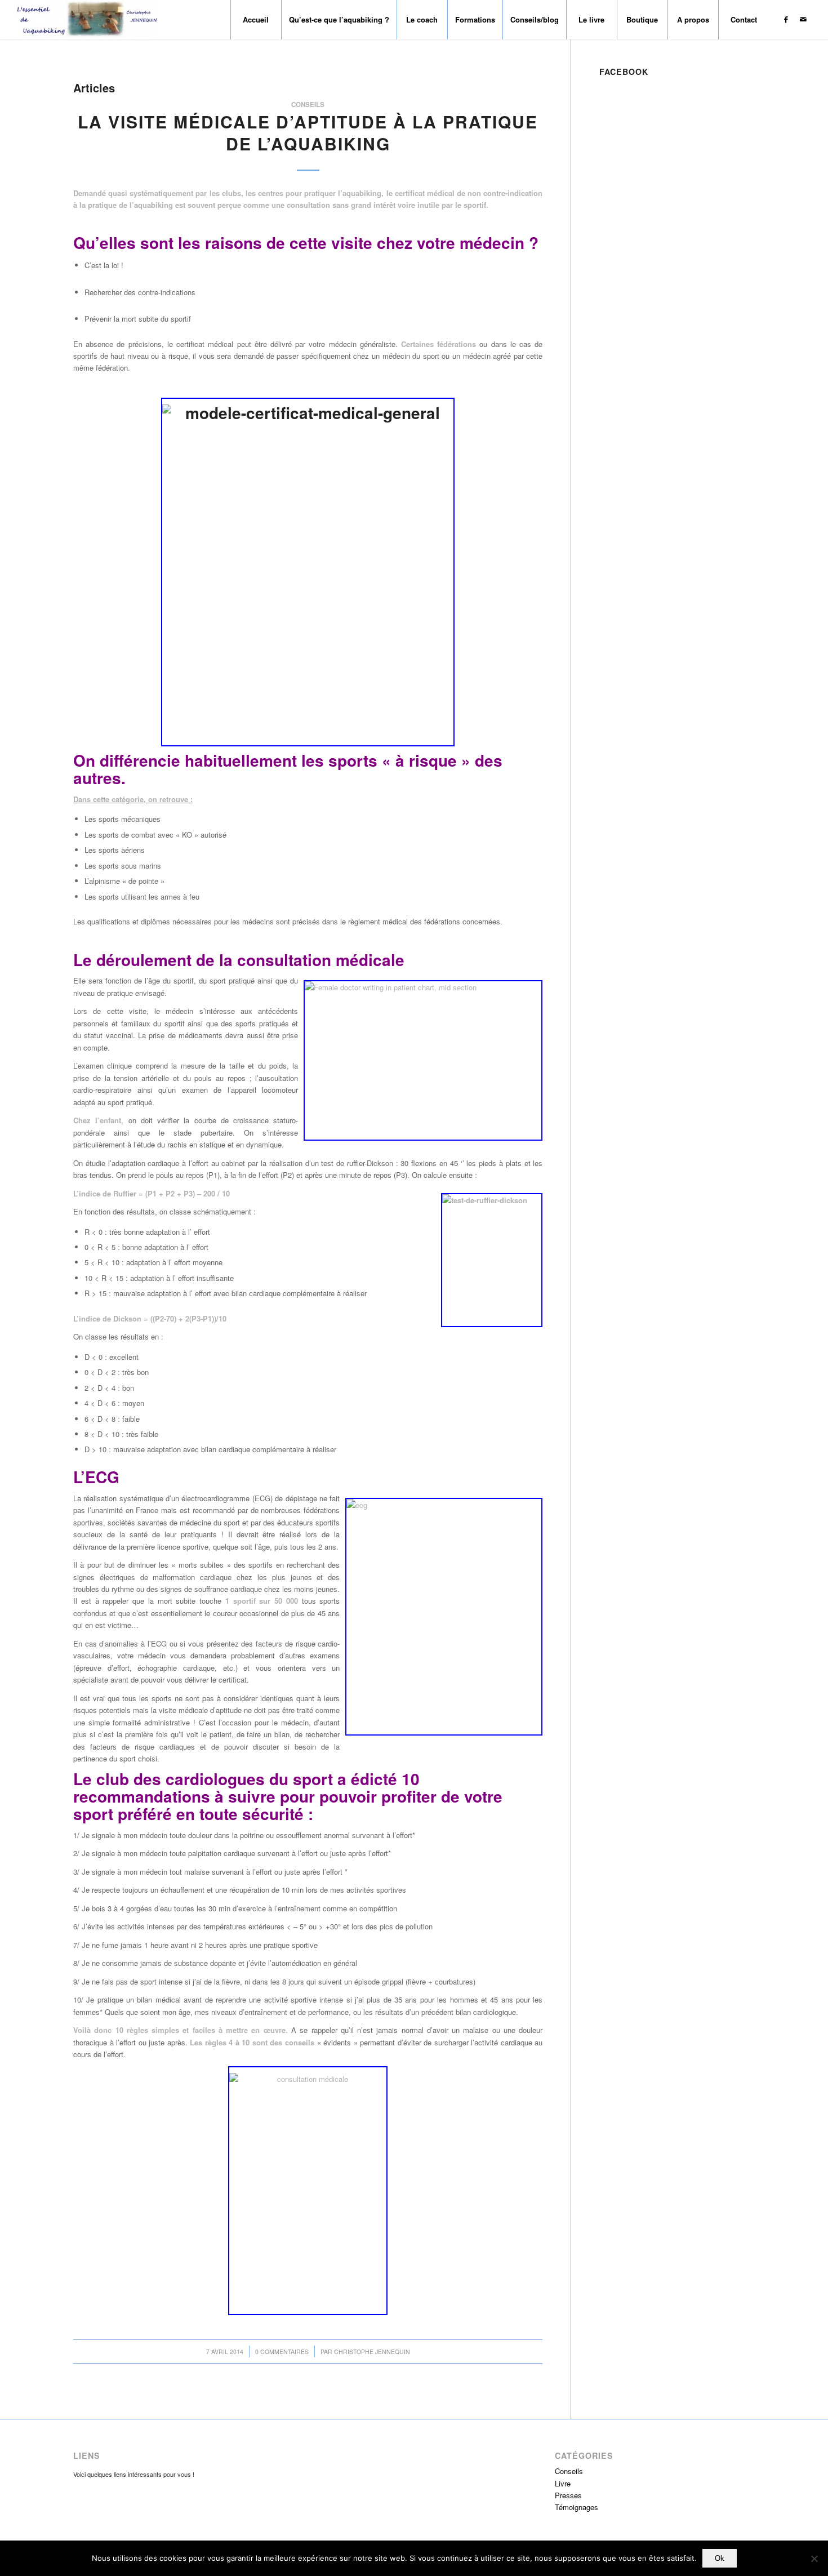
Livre (563, 2483)
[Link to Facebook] (786, 19)
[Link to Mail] (803, 19)
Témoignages (577, 2507)
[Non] (814, 2559)
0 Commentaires (282, 2352)
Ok (720, 2558)
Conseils (308, 104)
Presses (568, 2495)
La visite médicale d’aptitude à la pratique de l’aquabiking (308, 132)
